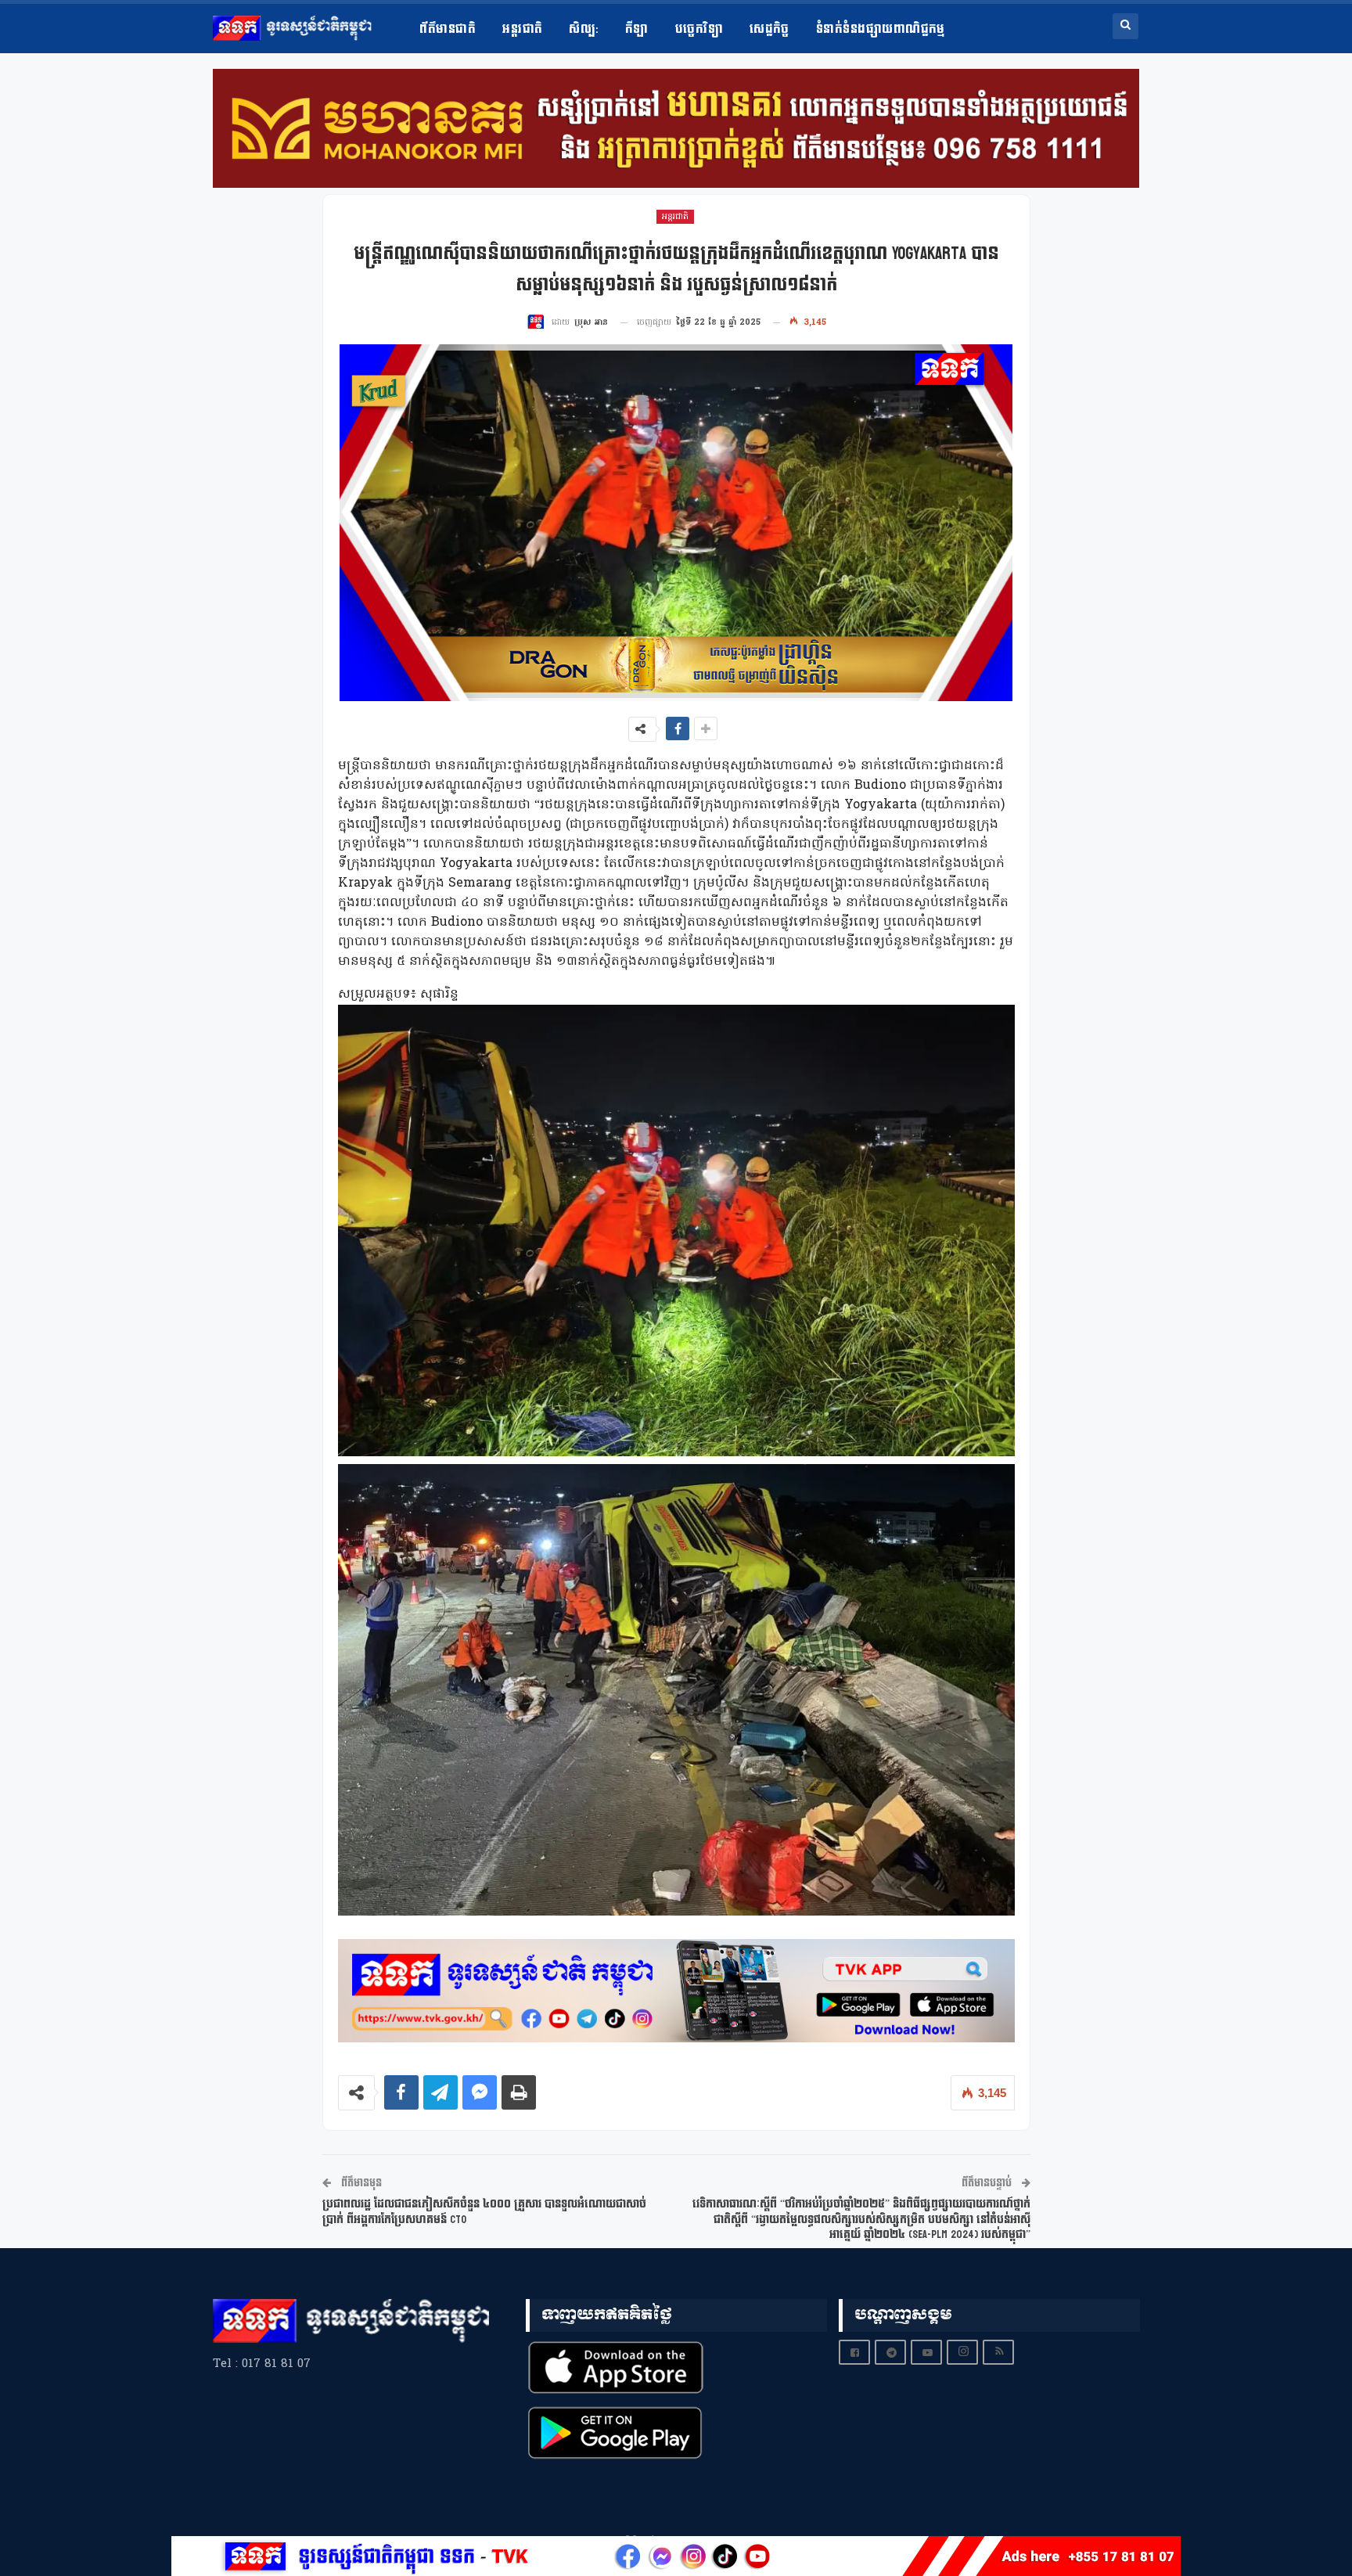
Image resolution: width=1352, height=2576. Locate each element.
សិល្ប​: (583, 29)
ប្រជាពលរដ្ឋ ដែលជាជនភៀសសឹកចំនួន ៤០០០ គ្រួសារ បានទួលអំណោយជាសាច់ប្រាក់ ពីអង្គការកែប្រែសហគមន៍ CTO (484, 2212)
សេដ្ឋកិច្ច (769, 29)
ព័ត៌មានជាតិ (448, 29)
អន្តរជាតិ (522, 29)
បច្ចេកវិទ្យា (699, 29)
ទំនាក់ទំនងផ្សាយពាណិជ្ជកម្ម (881, 29)
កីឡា (637, 29)
